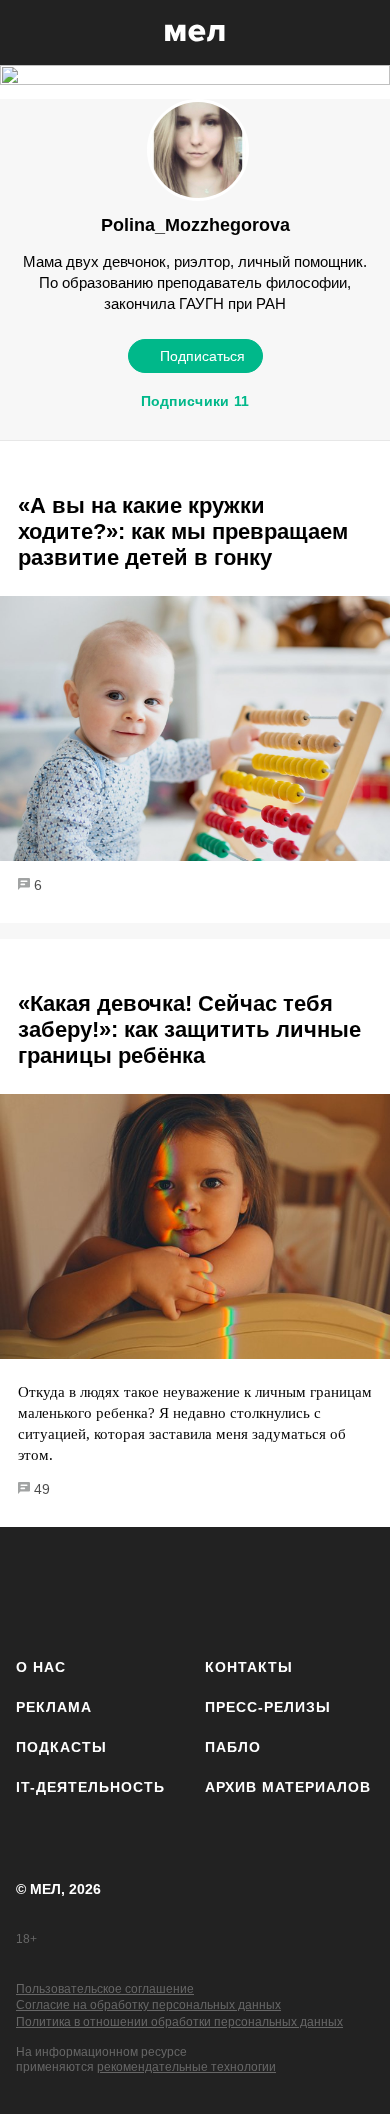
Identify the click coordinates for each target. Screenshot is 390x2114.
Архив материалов (288, 1787)
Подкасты (61, 1747)
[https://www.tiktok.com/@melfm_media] (195, 1588)
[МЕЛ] (195, 32)
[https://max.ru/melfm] (352, 1588)
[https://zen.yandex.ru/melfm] (90, 1588)
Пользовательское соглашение (105, 1989)
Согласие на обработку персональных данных (148, 2005)
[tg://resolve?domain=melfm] (37, 1588)
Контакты (249, 1667)
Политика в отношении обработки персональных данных (179, 2022)
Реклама (54, 1707)
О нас (41, 1667)
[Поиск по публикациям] (30, 33)
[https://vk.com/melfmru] (142, 1588)
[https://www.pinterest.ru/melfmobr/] (247, 1588)
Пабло (233, 1747)
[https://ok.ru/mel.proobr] (300, 1588)
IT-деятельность (90, 1787)
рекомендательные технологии (186, 2067)
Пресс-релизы (268, 1707)
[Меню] (360, 33)
